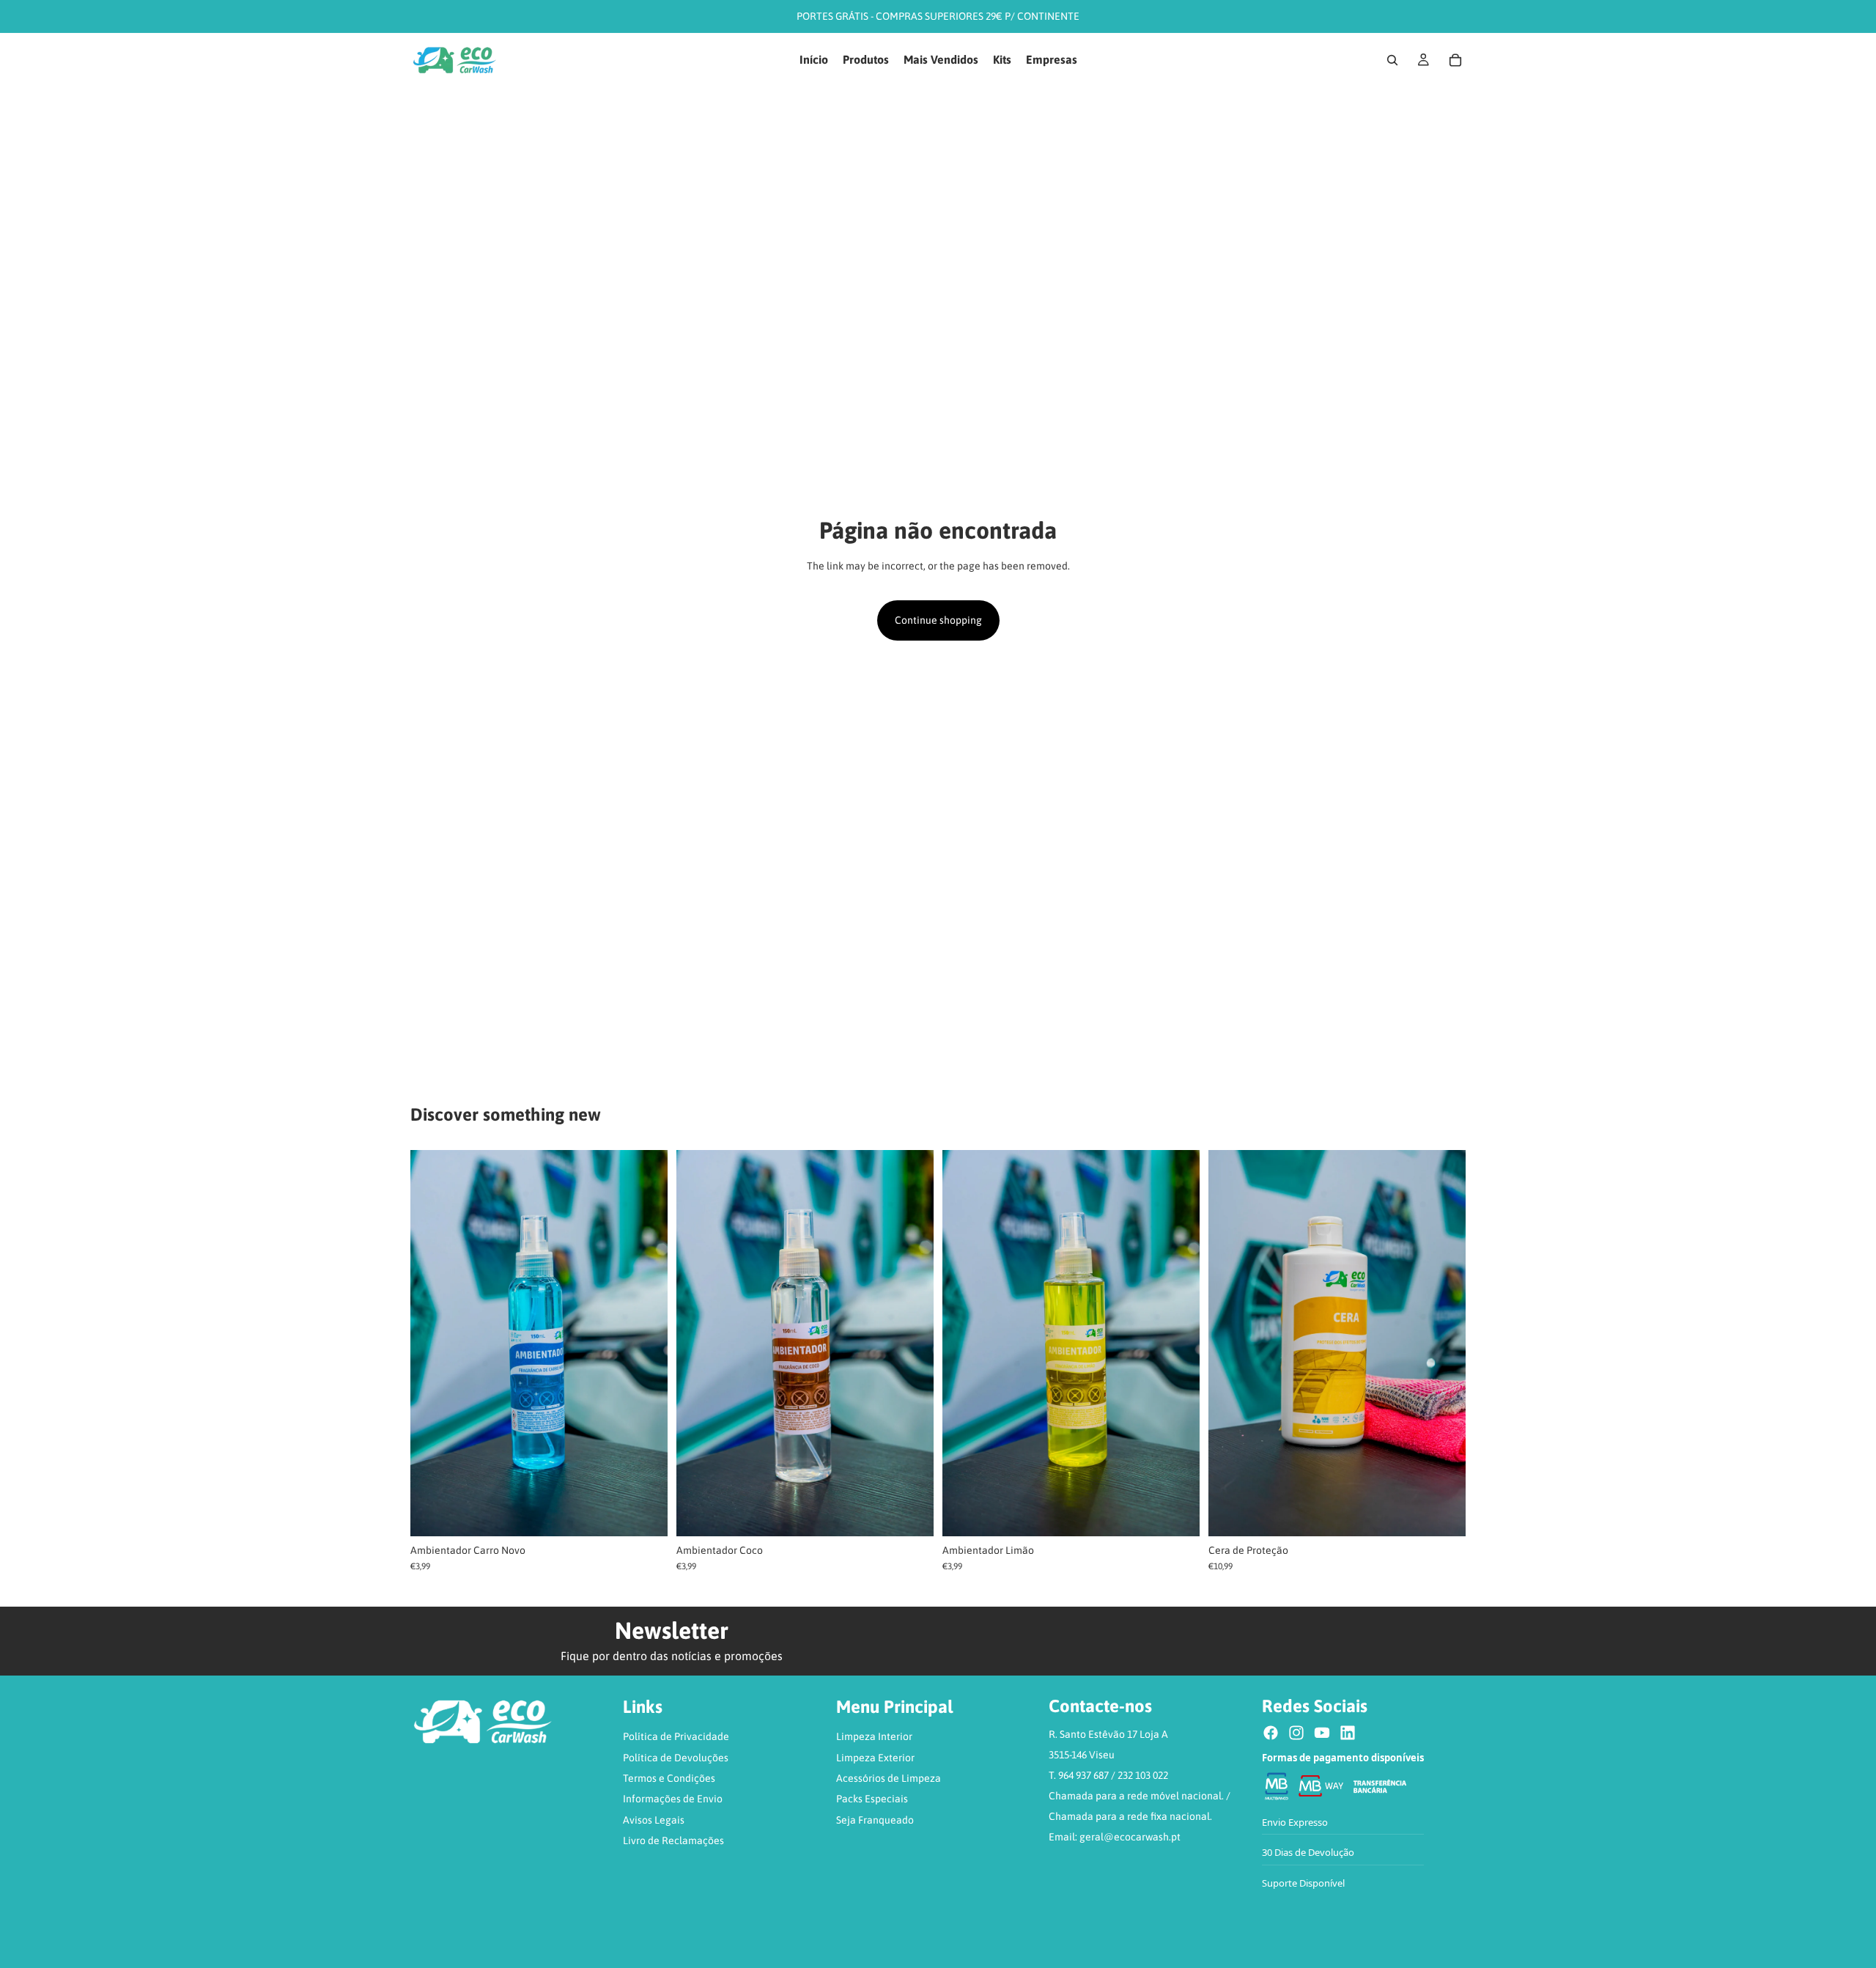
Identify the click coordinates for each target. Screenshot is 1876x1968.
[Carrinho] (1455, 60)
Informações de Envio (673, 1799)
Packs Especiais (872, 1799)
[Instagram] (1296, 1733)
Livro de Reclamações (673, 1840)
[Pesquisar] (1392, 60)
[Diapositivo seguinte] (646, 1343)
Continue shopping (938, 620)
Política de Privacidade (676, 1736)
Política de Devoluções (676, 1758)
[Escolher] (645, 1514)
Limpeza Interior (874, 1736)
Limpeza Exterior (875, 1758)
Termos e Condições (669, 1778)
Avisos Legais (654, 1820)
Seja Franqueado (875, 1820)
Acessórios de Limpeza (889, 1778)
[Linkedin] (1348, 1733)
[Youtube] (1322, 1733)
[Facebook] (1271, 1733)
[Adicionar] (1443, 1514)
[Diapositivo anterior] (432, 1343)
